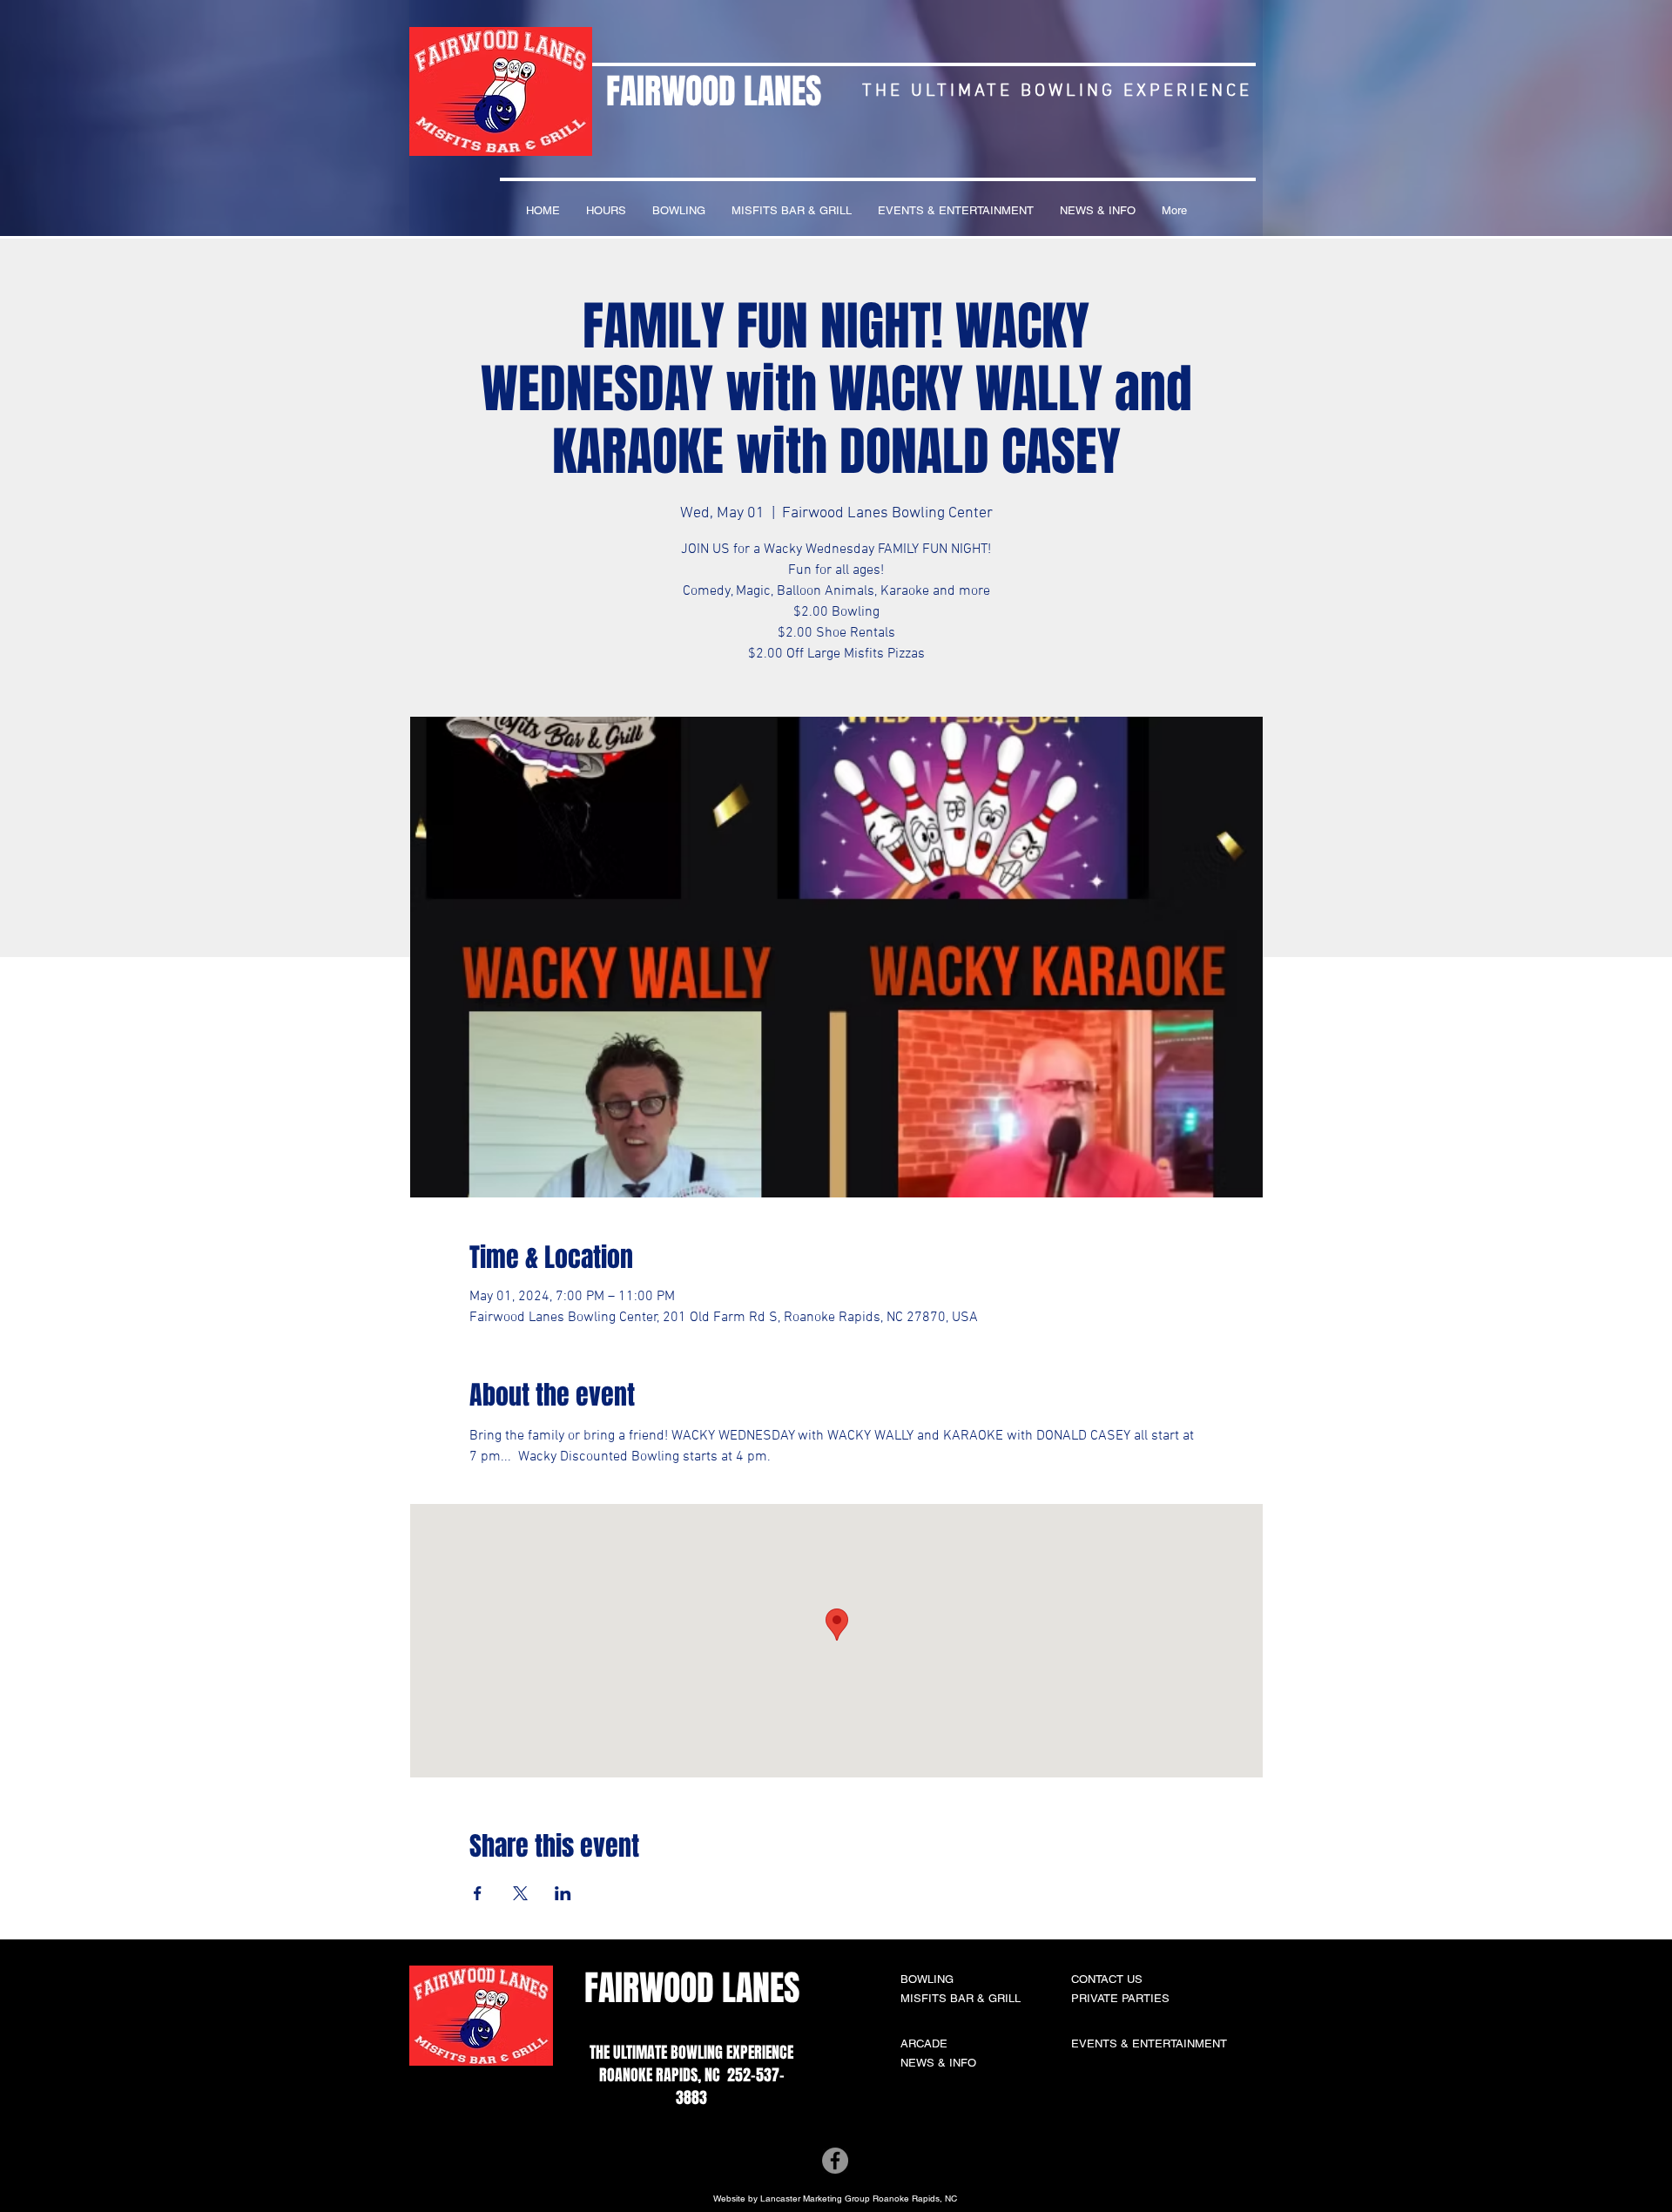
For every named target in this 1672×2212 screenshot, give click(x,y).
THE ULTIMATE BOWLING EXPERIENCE (691, 2053)
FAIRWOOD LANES (714, 91)
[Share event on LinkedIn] (563, 1893)
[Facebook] (835, 2161)
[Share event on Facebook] (478, 1893)
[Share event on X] (520, 1893)
